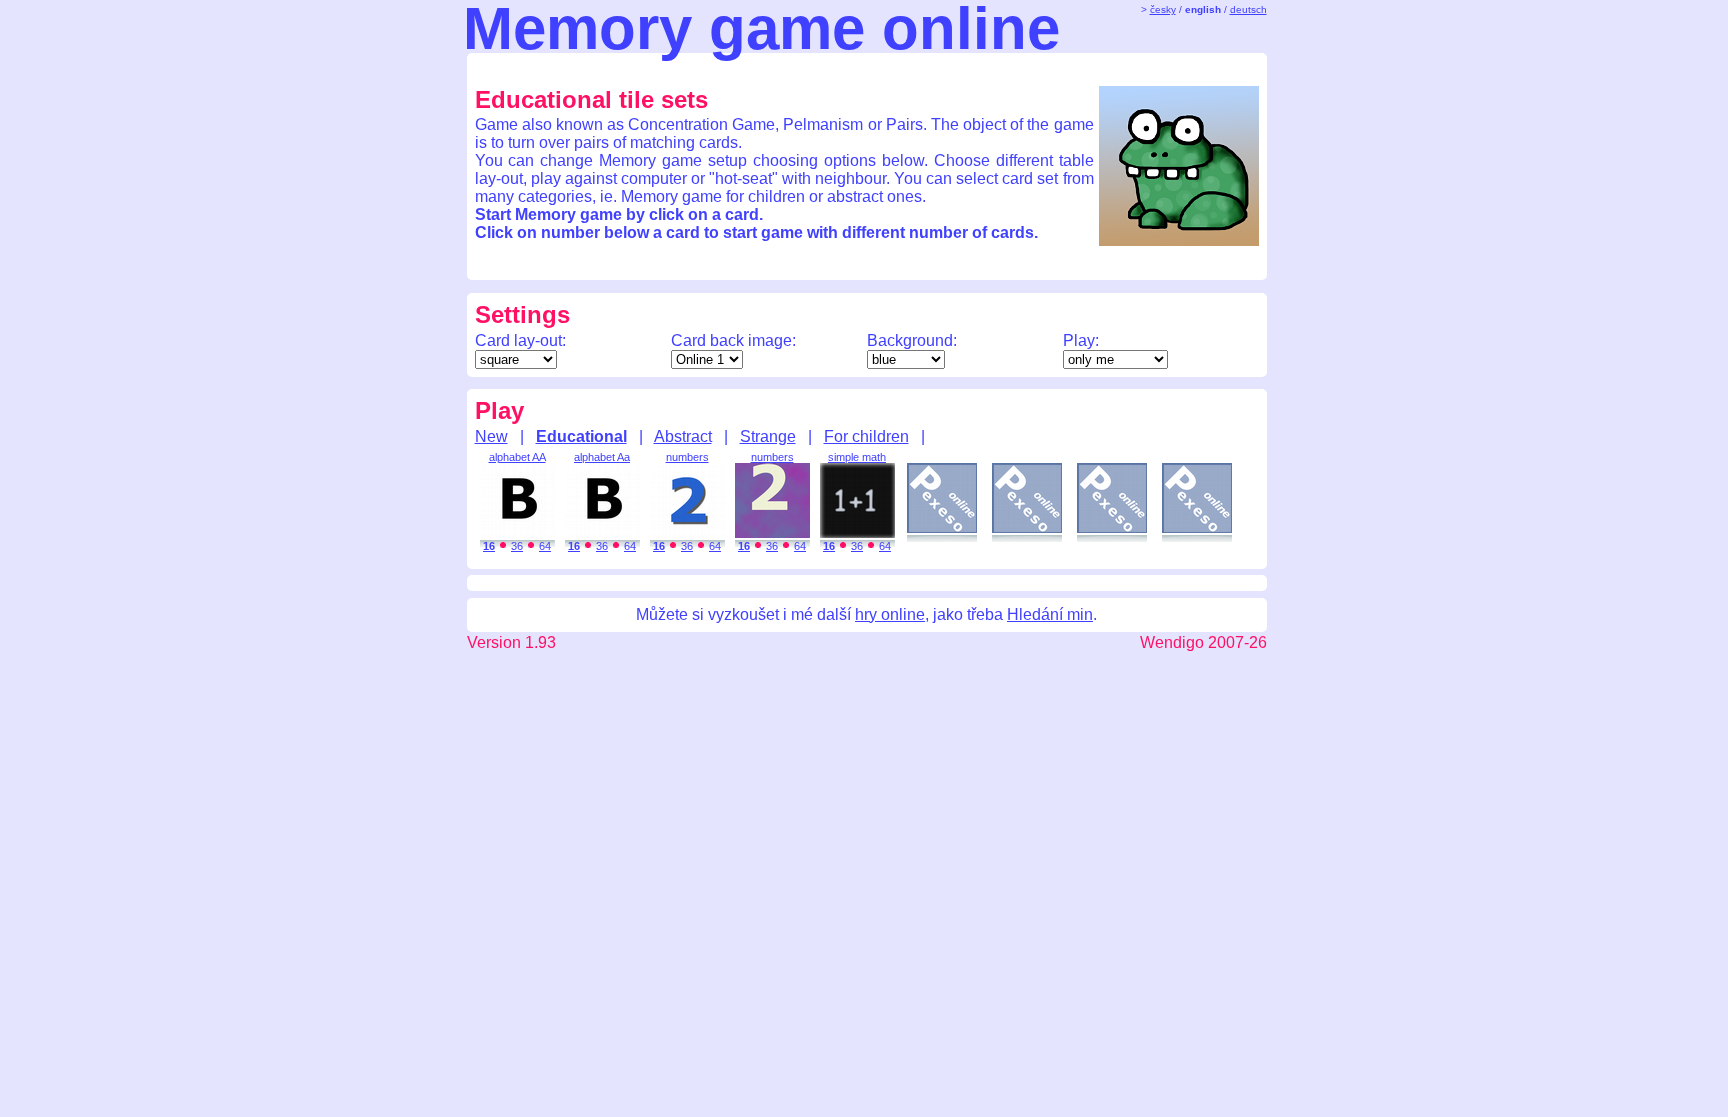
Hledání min (1050, 614)
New (491, 436)
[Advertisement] (849, 68)
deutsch (1248, 9)
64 (545, 546)
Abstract (683, 436)
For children (866, 436)
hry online (890, 614)
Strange (768, 436)
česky (1163, 9)
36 (517, 546)
